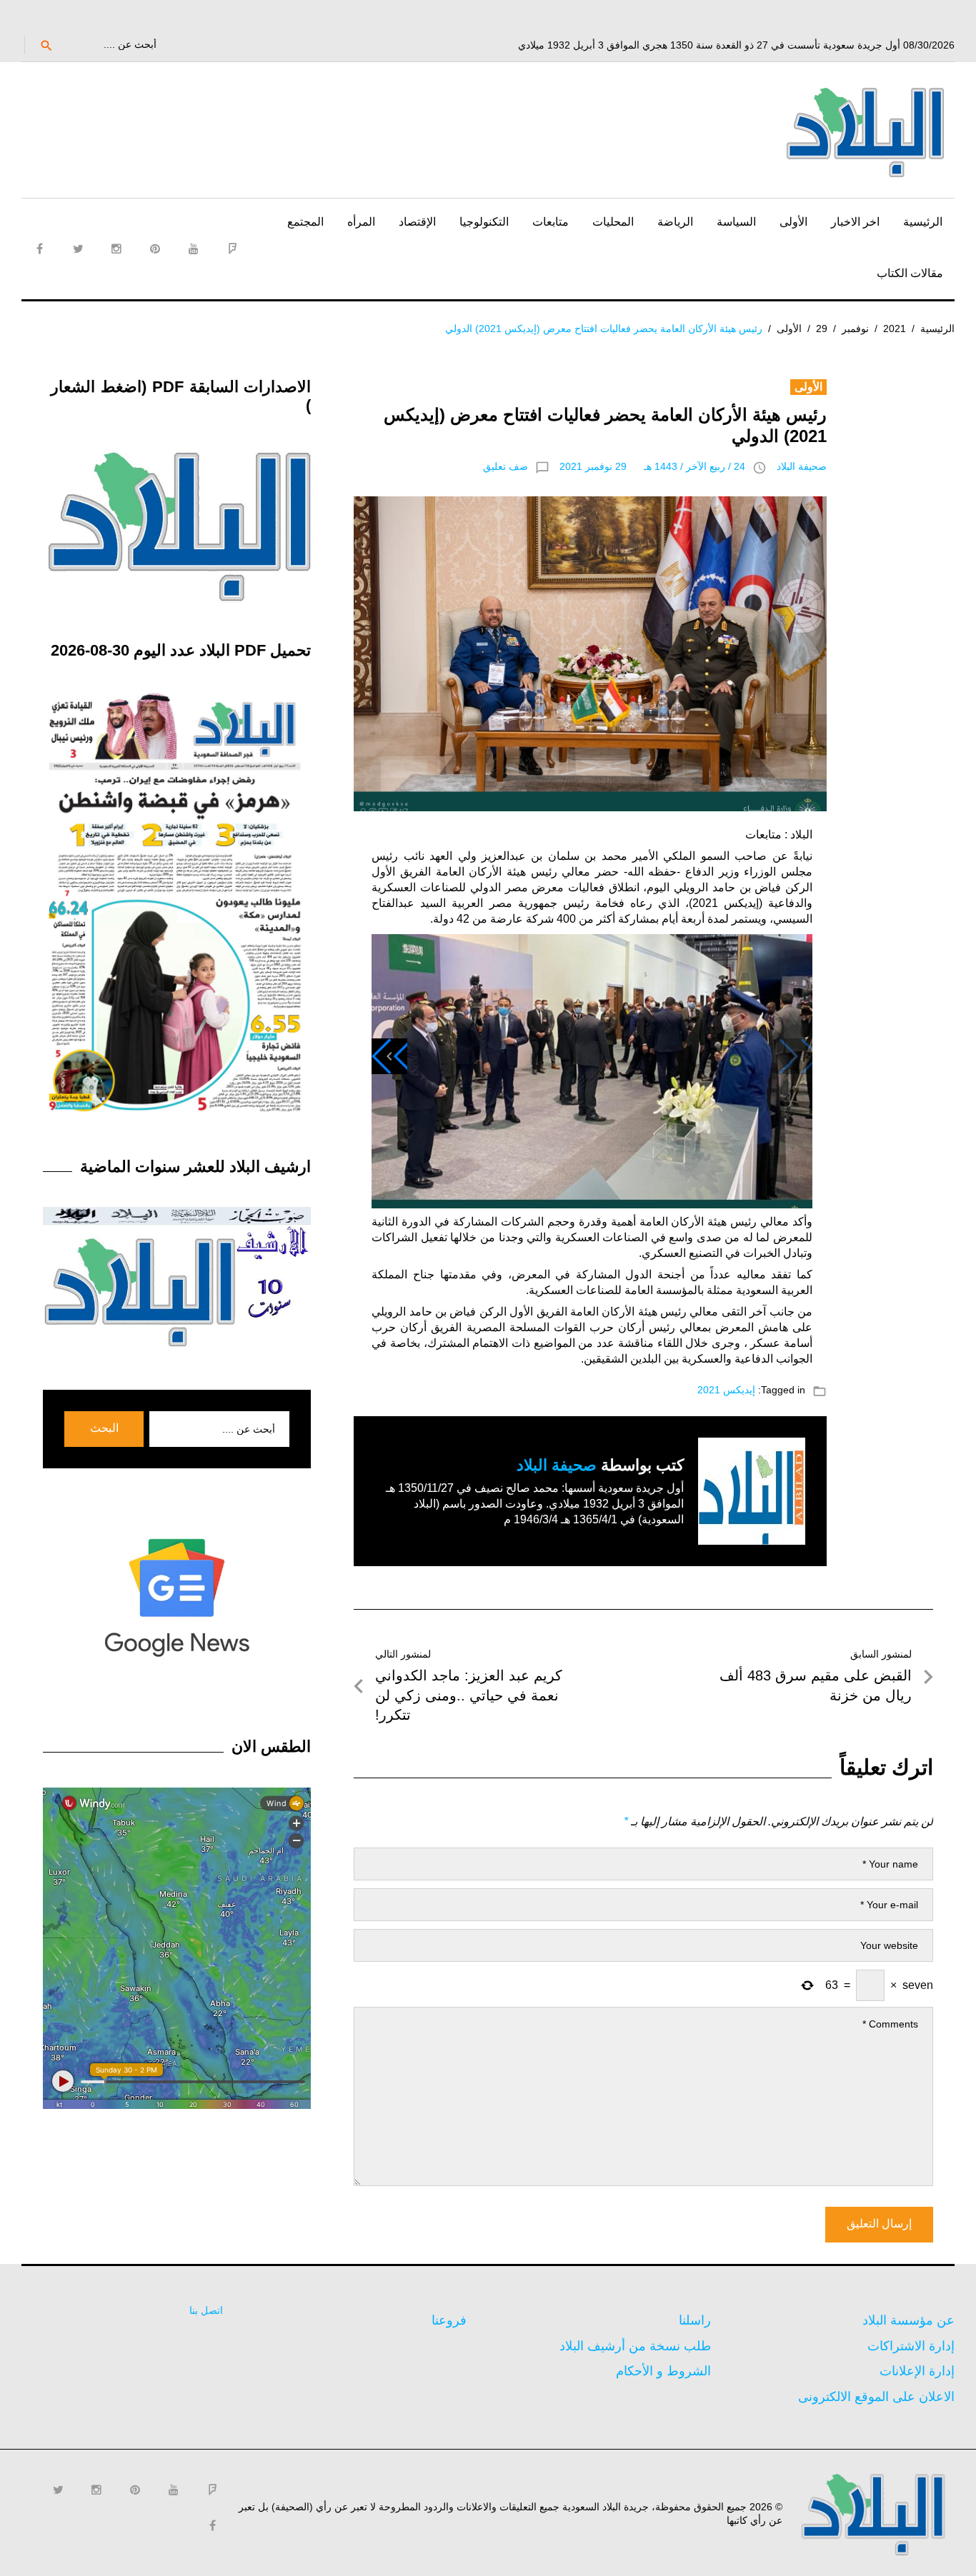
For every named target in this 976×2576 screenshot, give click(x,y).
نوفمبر (855, 329)
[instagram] (116, 249)
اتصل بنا (206, 2310)
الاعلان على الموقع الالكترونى (876, 2397)
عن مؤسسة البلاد (908, 2320)
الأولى (793, 222)
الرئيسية (923, 222)
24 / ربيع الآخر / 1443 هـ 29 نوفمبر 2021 (652, 466)
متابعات (551, 222)
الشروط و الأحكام (663, 2371)
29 (822, 329)
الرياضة (675, 222)
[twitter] (78, 249)
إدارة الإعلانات (917, 2371)
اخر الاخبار (855, 222)
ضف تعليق (506, 466)
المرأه (361, 222)
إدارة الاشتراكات (911, 2346)
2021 (895, 329)
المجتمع (305, 222)
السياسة (736, 222)
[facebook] (39, 249)
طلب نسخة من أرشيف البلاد (635, 2346)
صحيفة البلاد (802, 466)
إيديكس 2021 (726, 1390)
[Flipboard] (232, 249)
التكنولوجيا (484, 222)
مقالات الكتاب (910, 273)
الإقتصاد (417, 222)
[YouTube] (194, 249)
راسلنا (695, 2320)
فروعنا (449, 2320)
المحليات (613, 222)
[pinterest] (155, 249)
